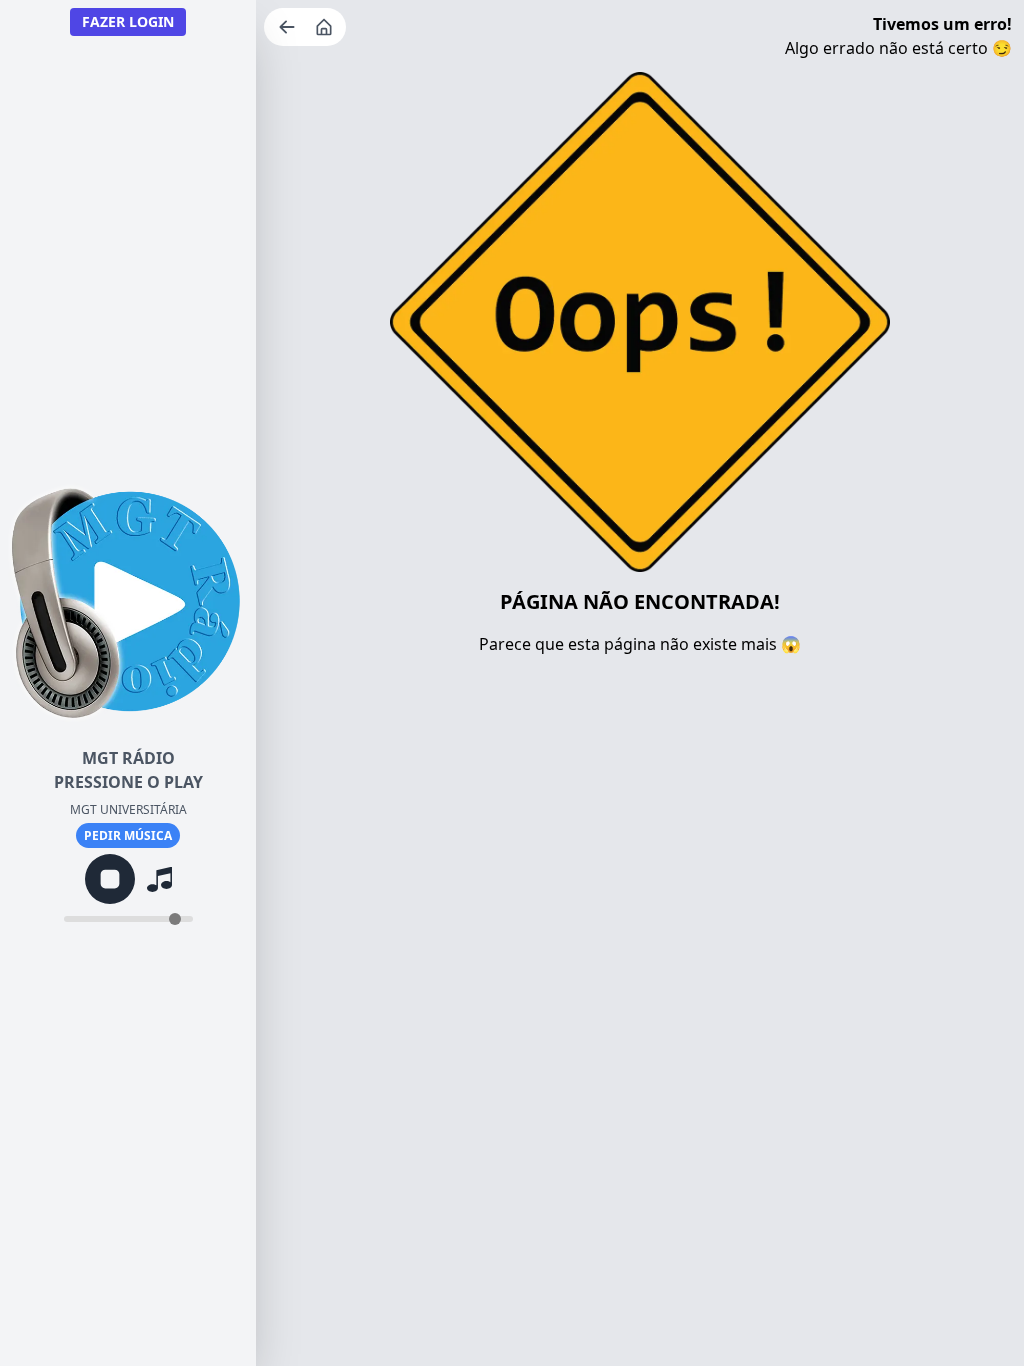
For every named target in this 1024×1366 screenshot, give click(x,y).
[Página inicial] (326, 27)
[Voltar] (289, 27)
